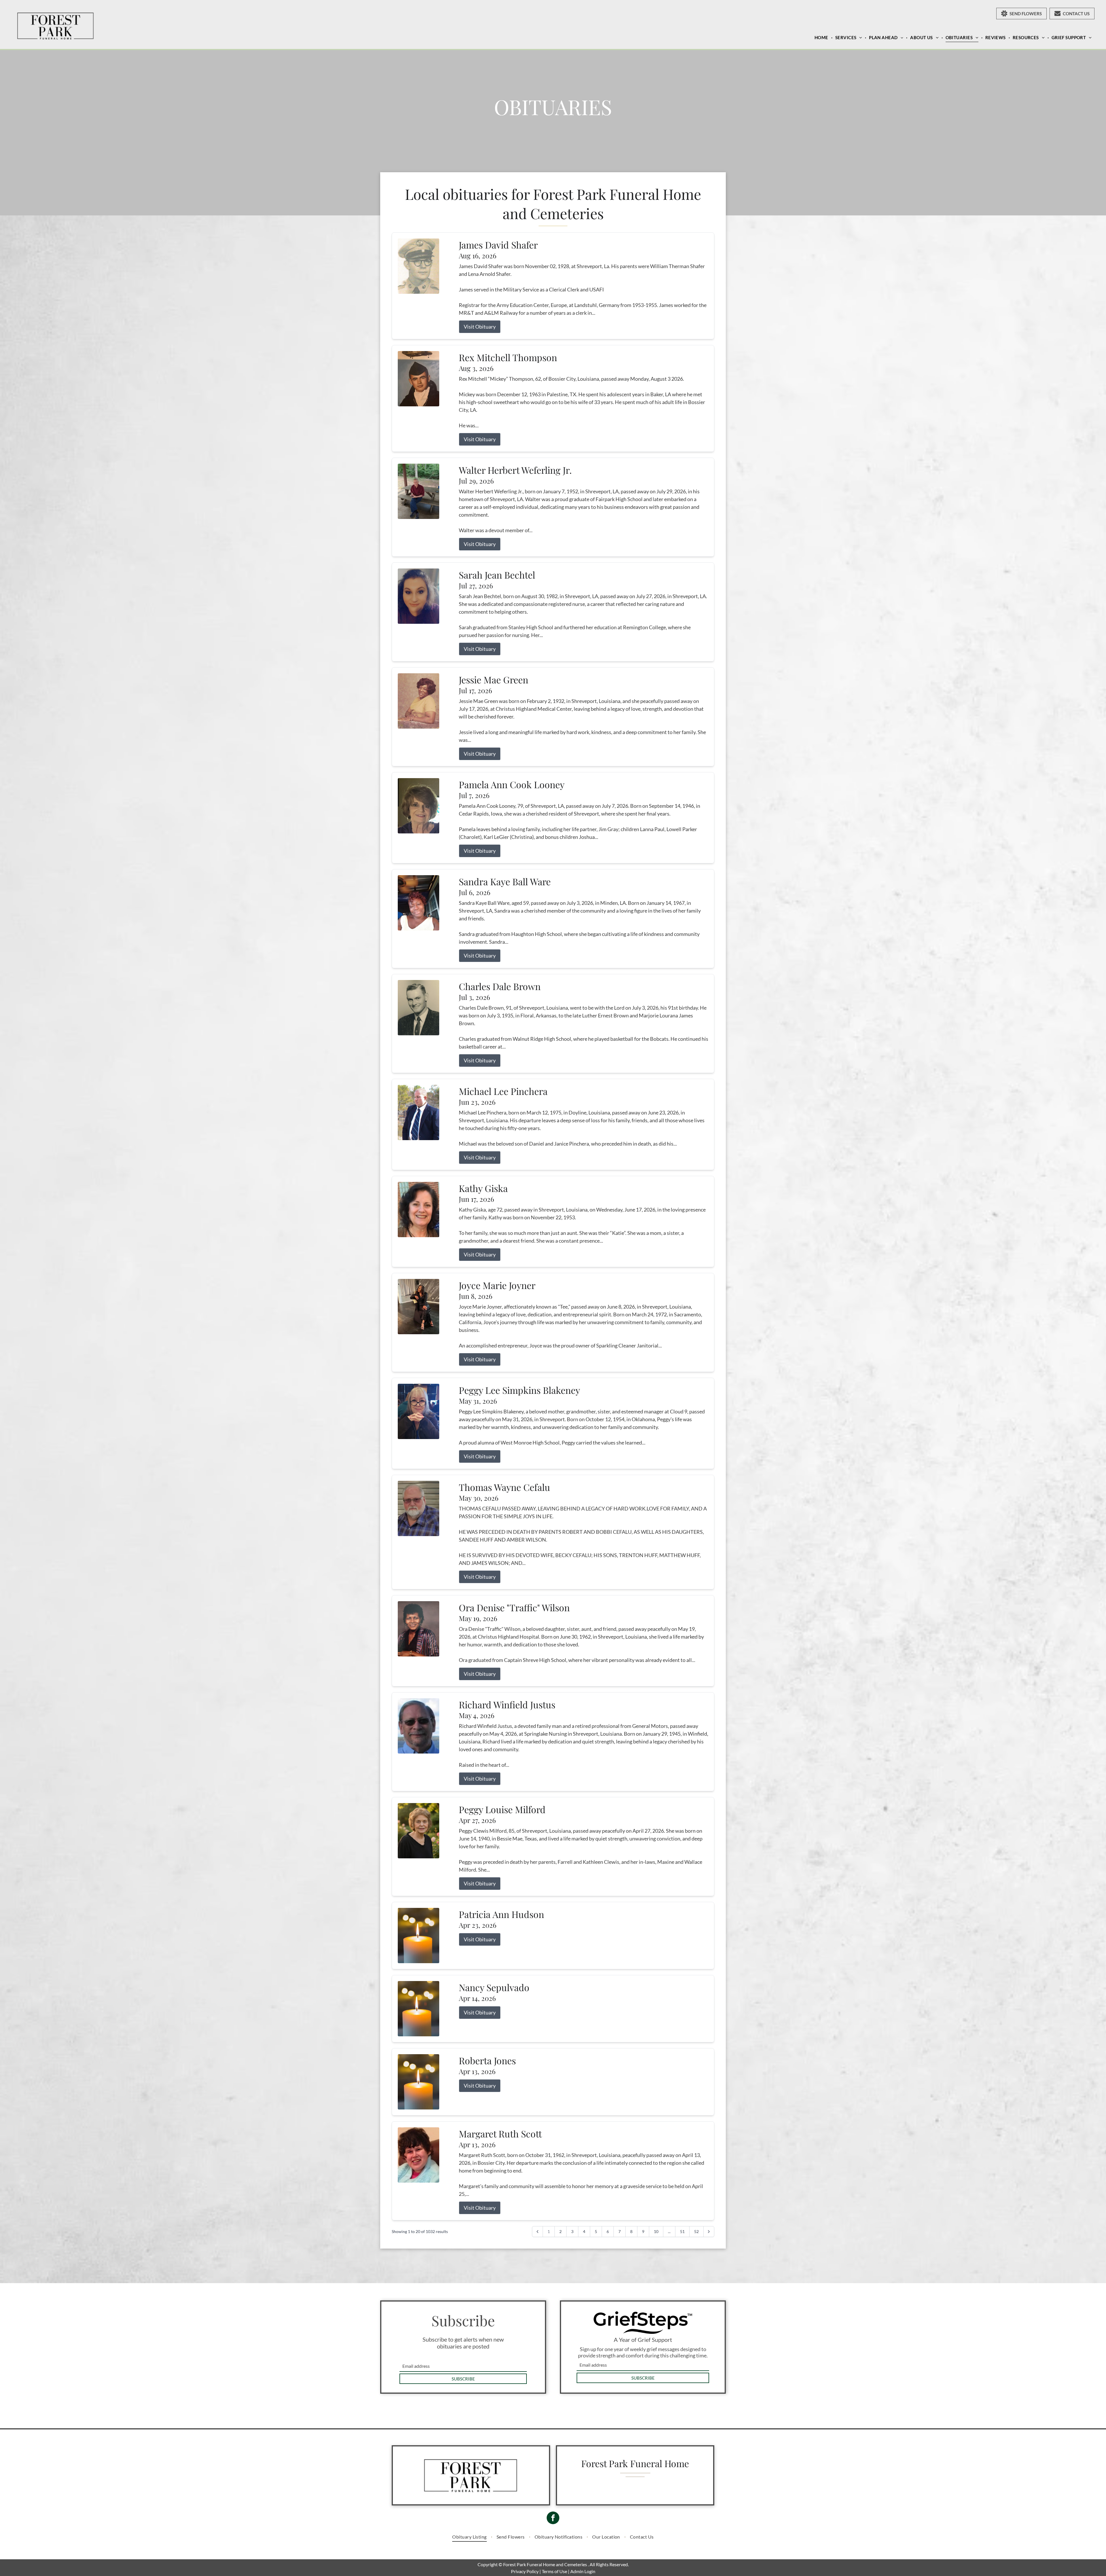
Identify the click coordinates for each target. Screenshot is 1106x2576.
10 (656, 2231)
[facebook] (553, 2519)
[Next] (709, 2232)
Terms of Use (554, 2571)
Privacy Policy (525, 2571)
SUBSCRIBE (463, 2379)
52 (696, 2231)
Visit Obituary (480, 327)
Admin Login (583, 2571)
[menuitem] (822, 37)
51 (682, 2231)
